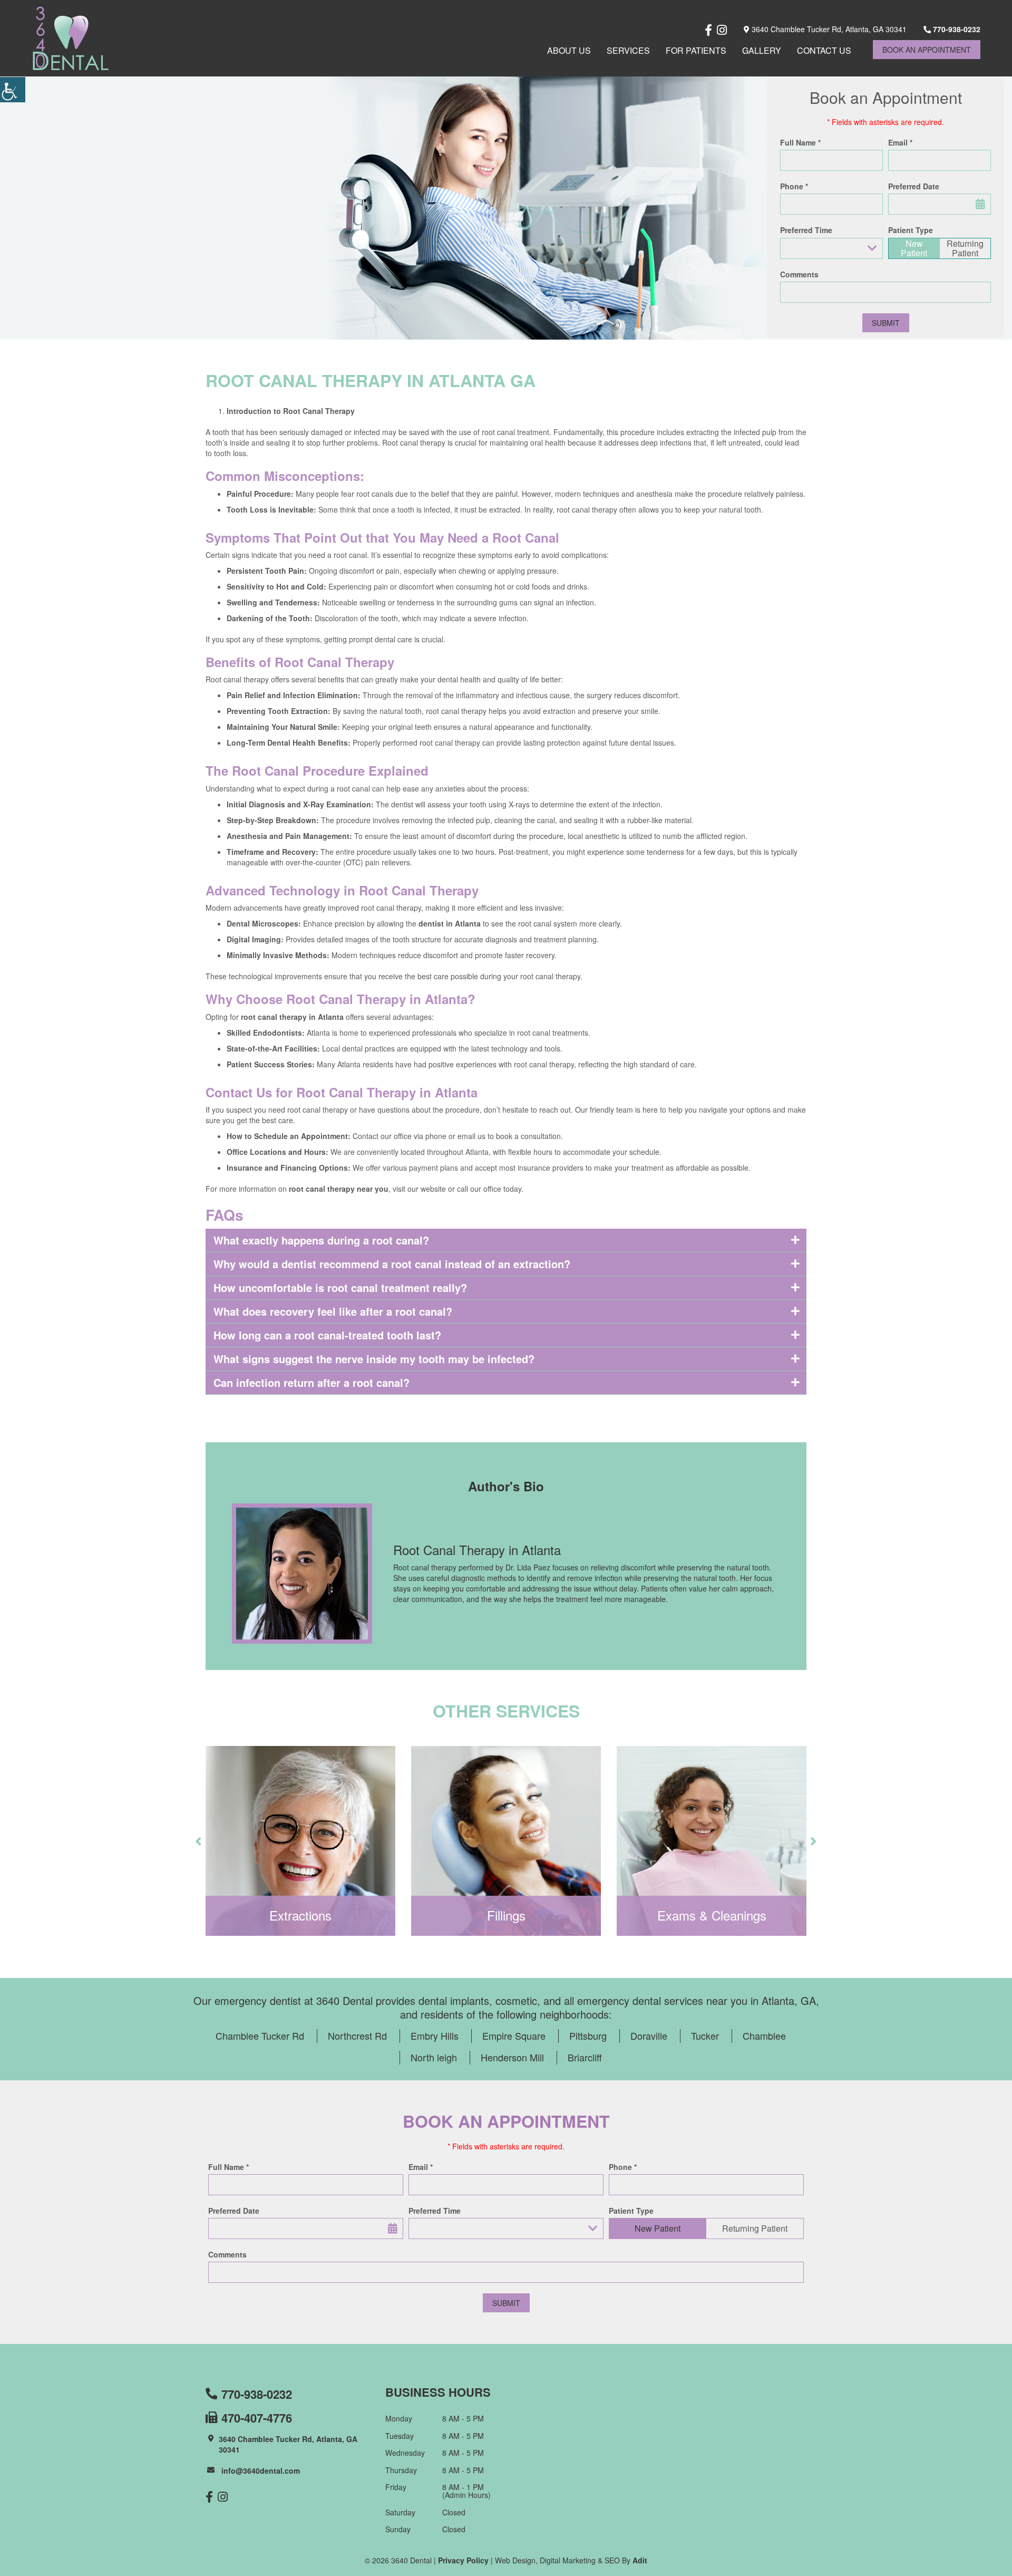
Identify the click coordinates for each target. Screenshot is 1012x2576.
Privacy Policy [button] (463, 2560)
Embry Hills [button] (435, 2035)
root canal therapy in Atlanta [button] (292, 1017)
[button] (13, 90)
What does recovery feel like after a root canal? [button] (333, 1311)
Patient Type (911, 230)
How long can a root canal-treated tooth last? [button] (327, 1335)
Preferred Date (914, 186)
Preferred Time (806, 230)
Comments (799, 274)
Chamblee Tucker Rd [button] (260, 2035)
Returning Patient (965, 248)
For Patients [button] (696, 50)
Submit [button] (886, 323)
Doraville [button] (649, 2035)
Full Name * (800, 142)
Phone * (794, 186)
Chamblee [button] (764, 2035)
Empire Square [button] (514, 2035)
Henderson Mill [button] (512, 2057)
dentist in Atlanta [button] (450, 923)
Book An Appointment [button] (927, 50)
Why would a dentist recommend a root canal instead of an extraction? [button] (392, 1264)
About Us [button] (569, 50)
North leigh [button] (434, 2057)
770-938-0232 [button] (956, 29)
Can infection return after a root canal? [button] (312, 1382)
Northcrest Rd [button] (357, 2035)
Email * (900, 142)
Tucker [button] (705, 2035)
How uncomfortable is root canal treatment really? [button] (340, 1287)
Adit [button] (640, 2560)
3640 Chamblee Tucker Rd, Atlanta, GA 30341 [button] (828, 29)
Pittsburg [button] (588, 2035)
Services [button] (628, 50)
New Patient (914, 248)
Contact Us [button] (824, 50)
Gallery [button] (762, 50)
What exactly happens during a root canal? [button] (321, 1240)
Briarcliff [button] (585, 2057)
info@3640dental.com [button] (261, 2471)
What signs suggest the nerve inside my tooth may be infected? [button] (374, 1359)
